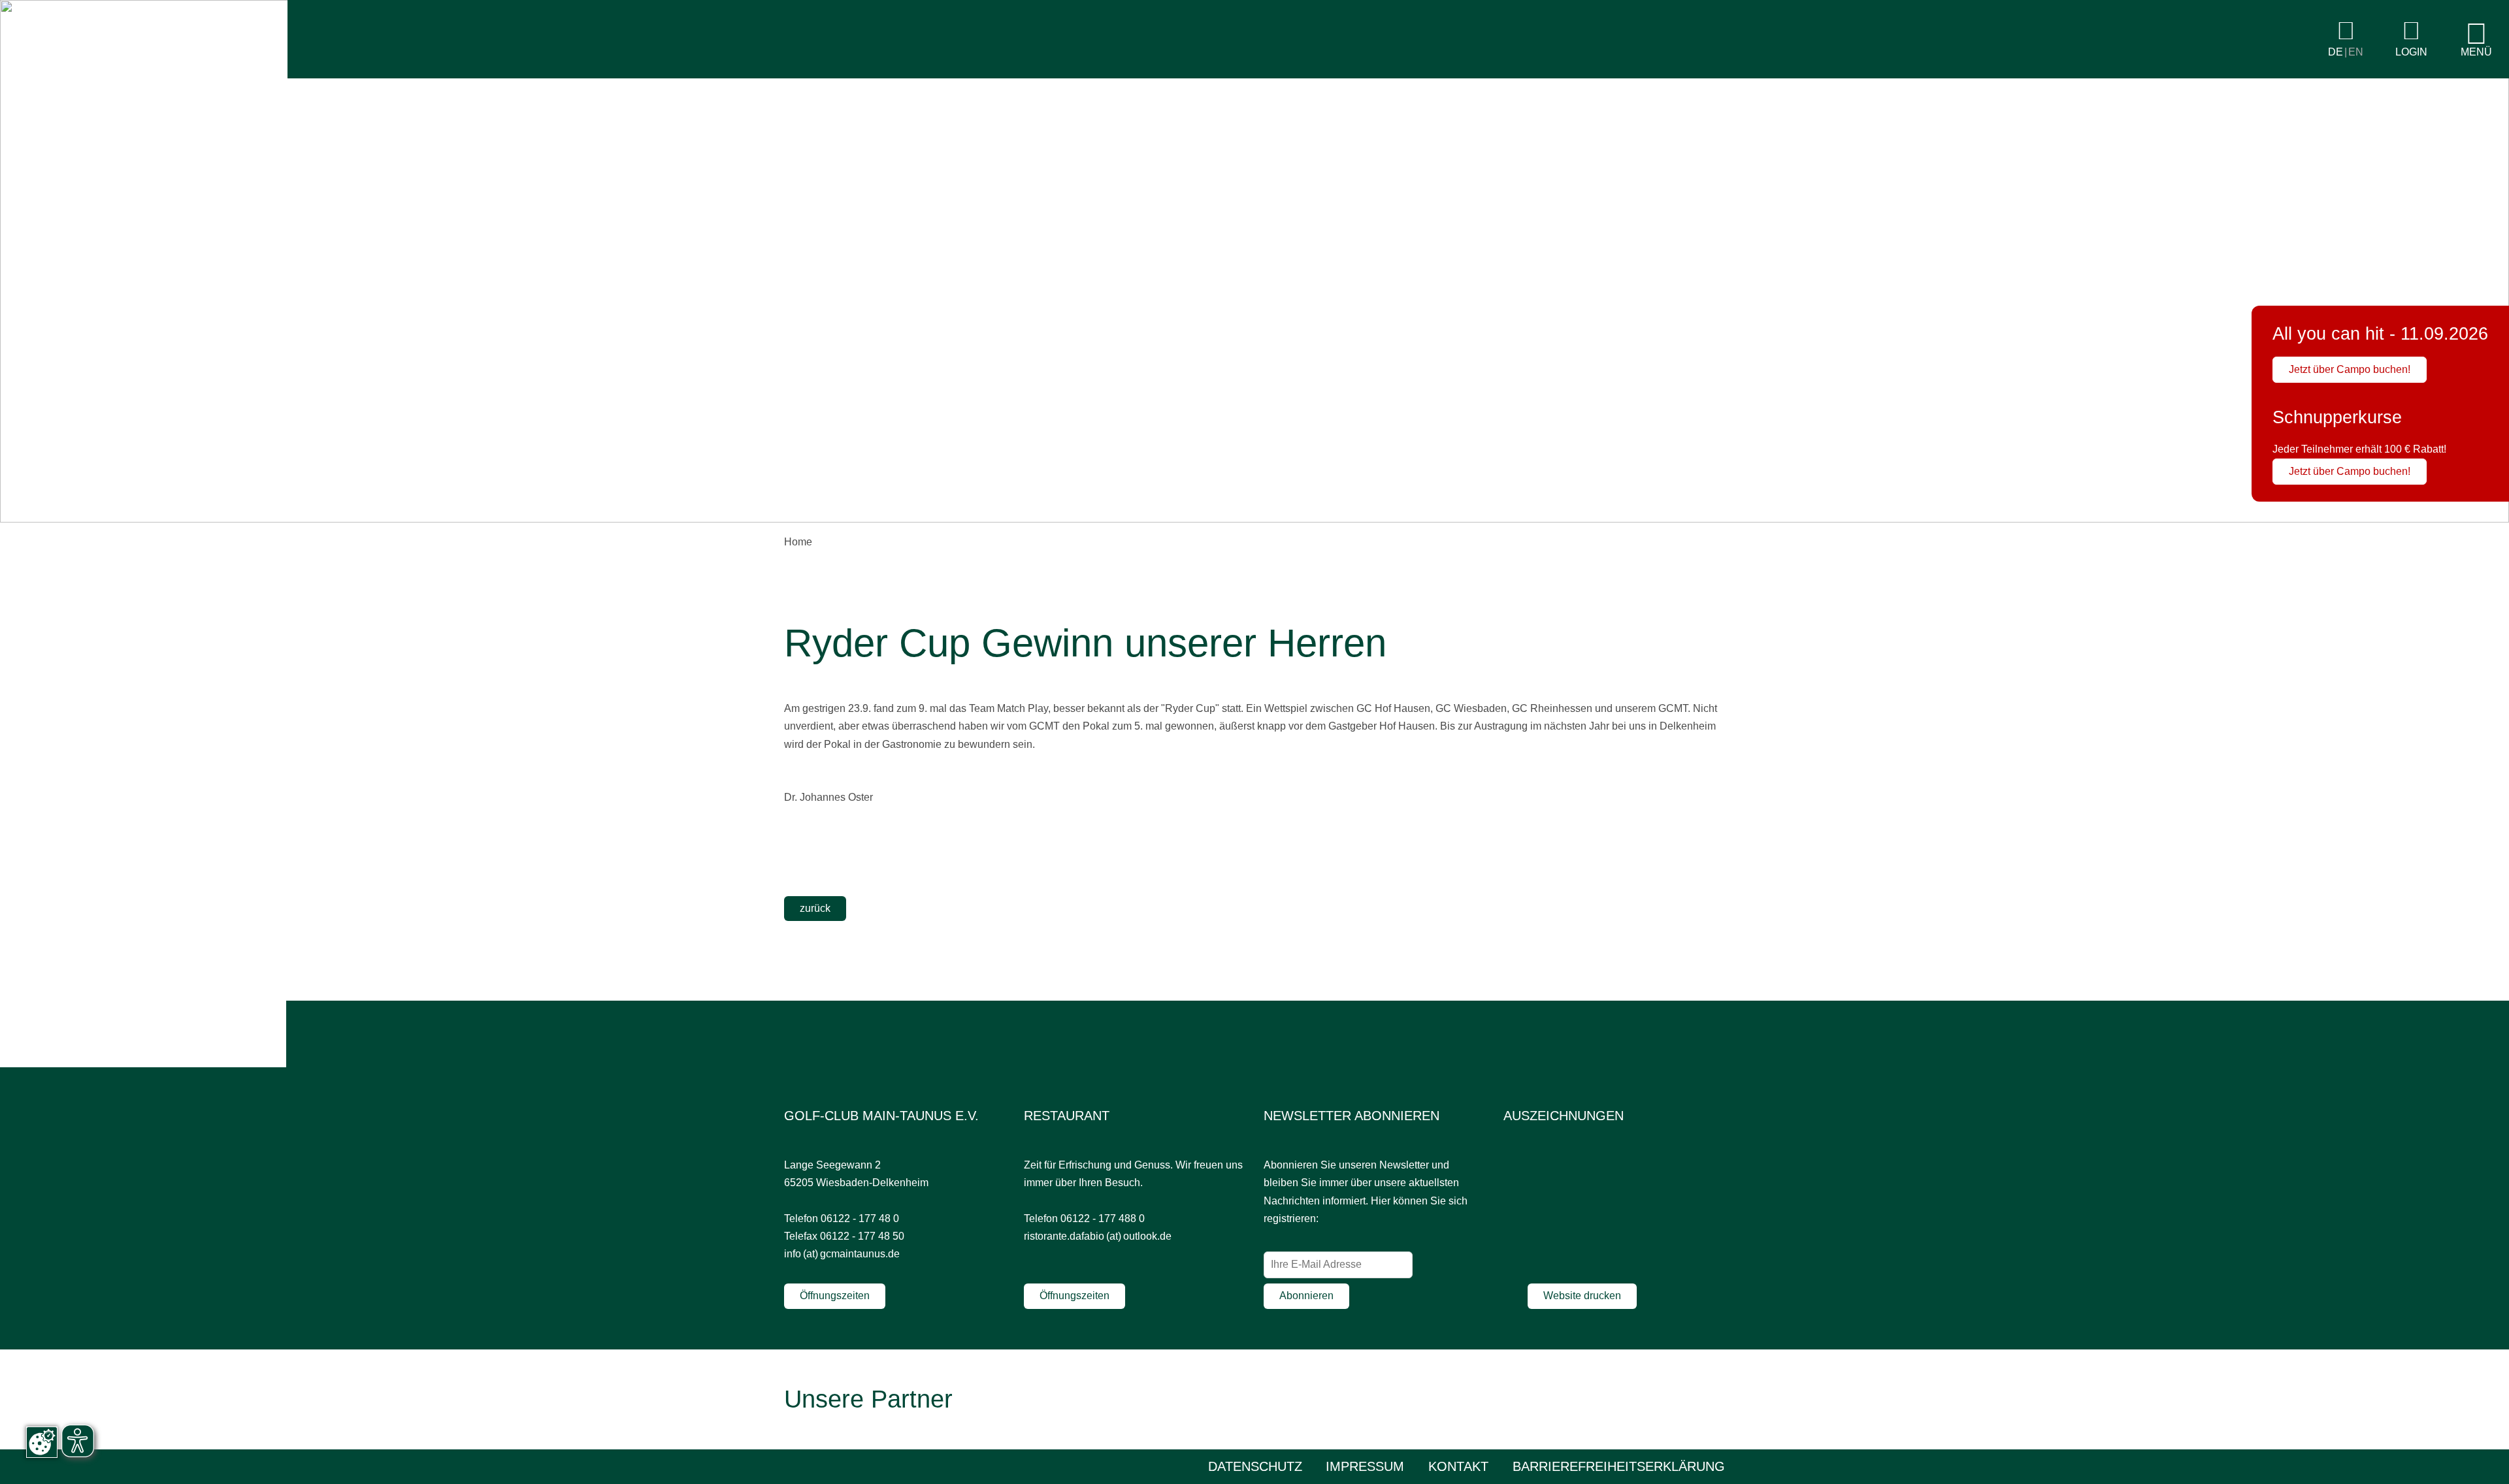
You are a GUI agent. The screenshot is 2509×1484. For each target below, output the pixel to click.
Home (798, 542)
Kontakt (1458, 1466)
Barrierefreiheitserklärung (1619, 1466)
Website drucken (1582, 1296)
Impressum (1365, 1466)
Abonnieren (1306, 1296)
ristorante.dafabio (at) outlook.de (1098, 1236)
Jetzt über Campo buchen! (2350, 369)
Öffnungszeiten (835, 1296)
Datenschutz (1255, 1466)
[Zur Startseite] (144, 75)
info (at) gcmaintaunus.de (842, 1254)
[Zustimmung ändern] (42, 1442)
